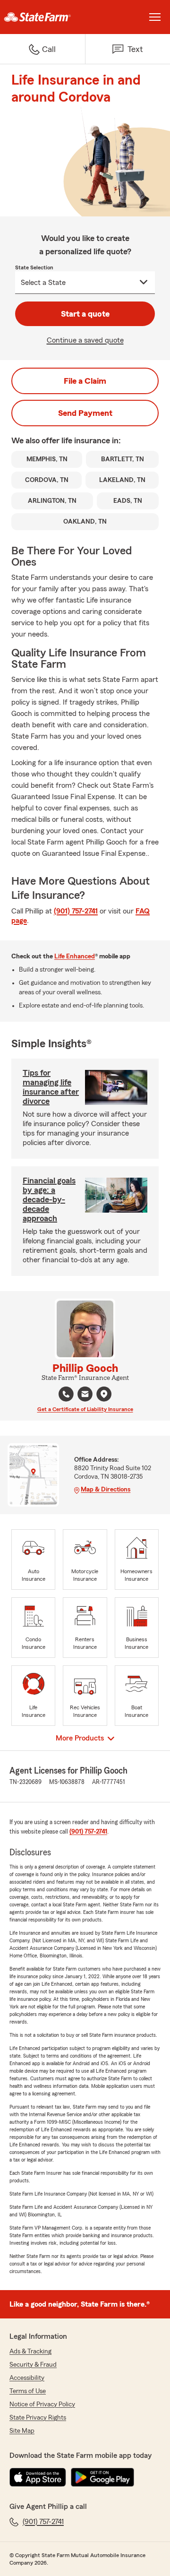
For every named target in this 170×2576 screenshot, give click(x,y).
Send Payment (85, 413)
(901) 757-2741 (76, 911)
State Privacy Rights (38, 2418)
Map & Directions (106, 1490)
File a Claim (85, 381)
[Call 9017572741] (66, 1394)
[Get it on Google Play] (102, 2477)
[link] (42, 17)
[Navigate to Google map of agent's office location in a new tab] (104, 1394)
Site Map (22, 2431)
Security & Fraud (33, 2365)
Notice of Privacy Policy (42, 2404)
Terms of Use (28, 2391)
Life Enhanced (75, 956)
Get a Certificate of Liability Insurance (85, 1409)
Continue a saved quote (85, 340)
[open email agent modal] (85, 1395)
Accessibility (27, 2378)
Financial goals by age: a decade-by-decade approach (49, 1199)
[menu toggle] (155, 17)
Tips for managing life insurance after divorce (51, 1087)
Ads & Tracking (30, 2352)
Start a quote (85, 314)
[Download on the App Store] (38, 2477)
